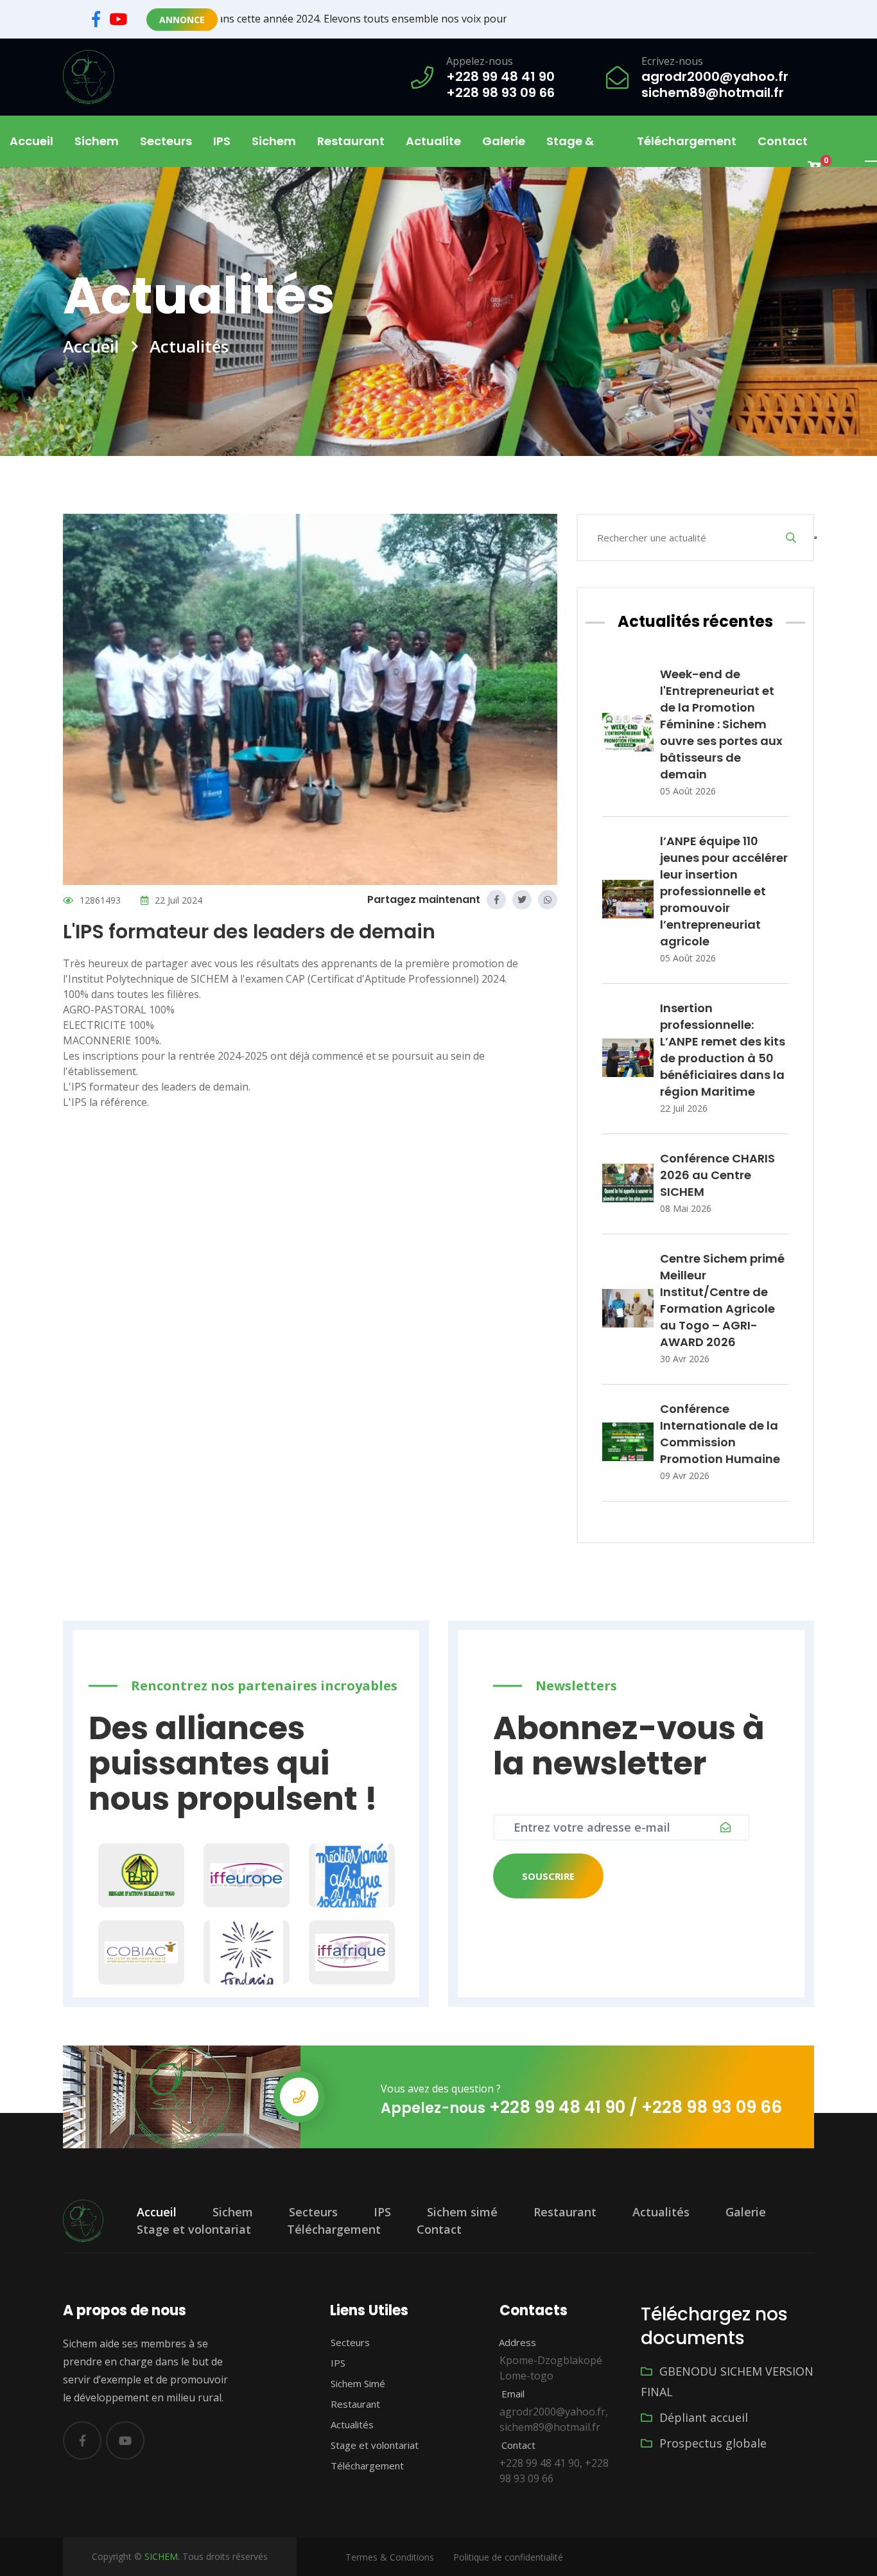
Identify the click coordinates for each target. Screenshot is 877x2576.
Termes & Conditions (390, 2557)
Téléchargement (687, 141)
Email (512, 2394)
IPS (222, 141)
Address (516, 2342)
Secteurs (313, 2212)
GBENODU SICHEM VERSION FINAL (727, 2381)
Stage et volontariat (194, 2229)
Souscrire (548, 1876)
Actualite (433, 141)
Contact (783, 141)
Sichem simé (462, 2212)
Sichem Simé (357, 2383)
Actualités (661, 2212)
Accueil (31, 141)
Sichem (233, 2212)
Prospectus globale (711, 2443)
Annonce (182, 20)
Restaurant (351, 141)
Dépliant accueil (702, 2417)
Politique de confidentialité (508, 2557)
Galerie (504, 141)
